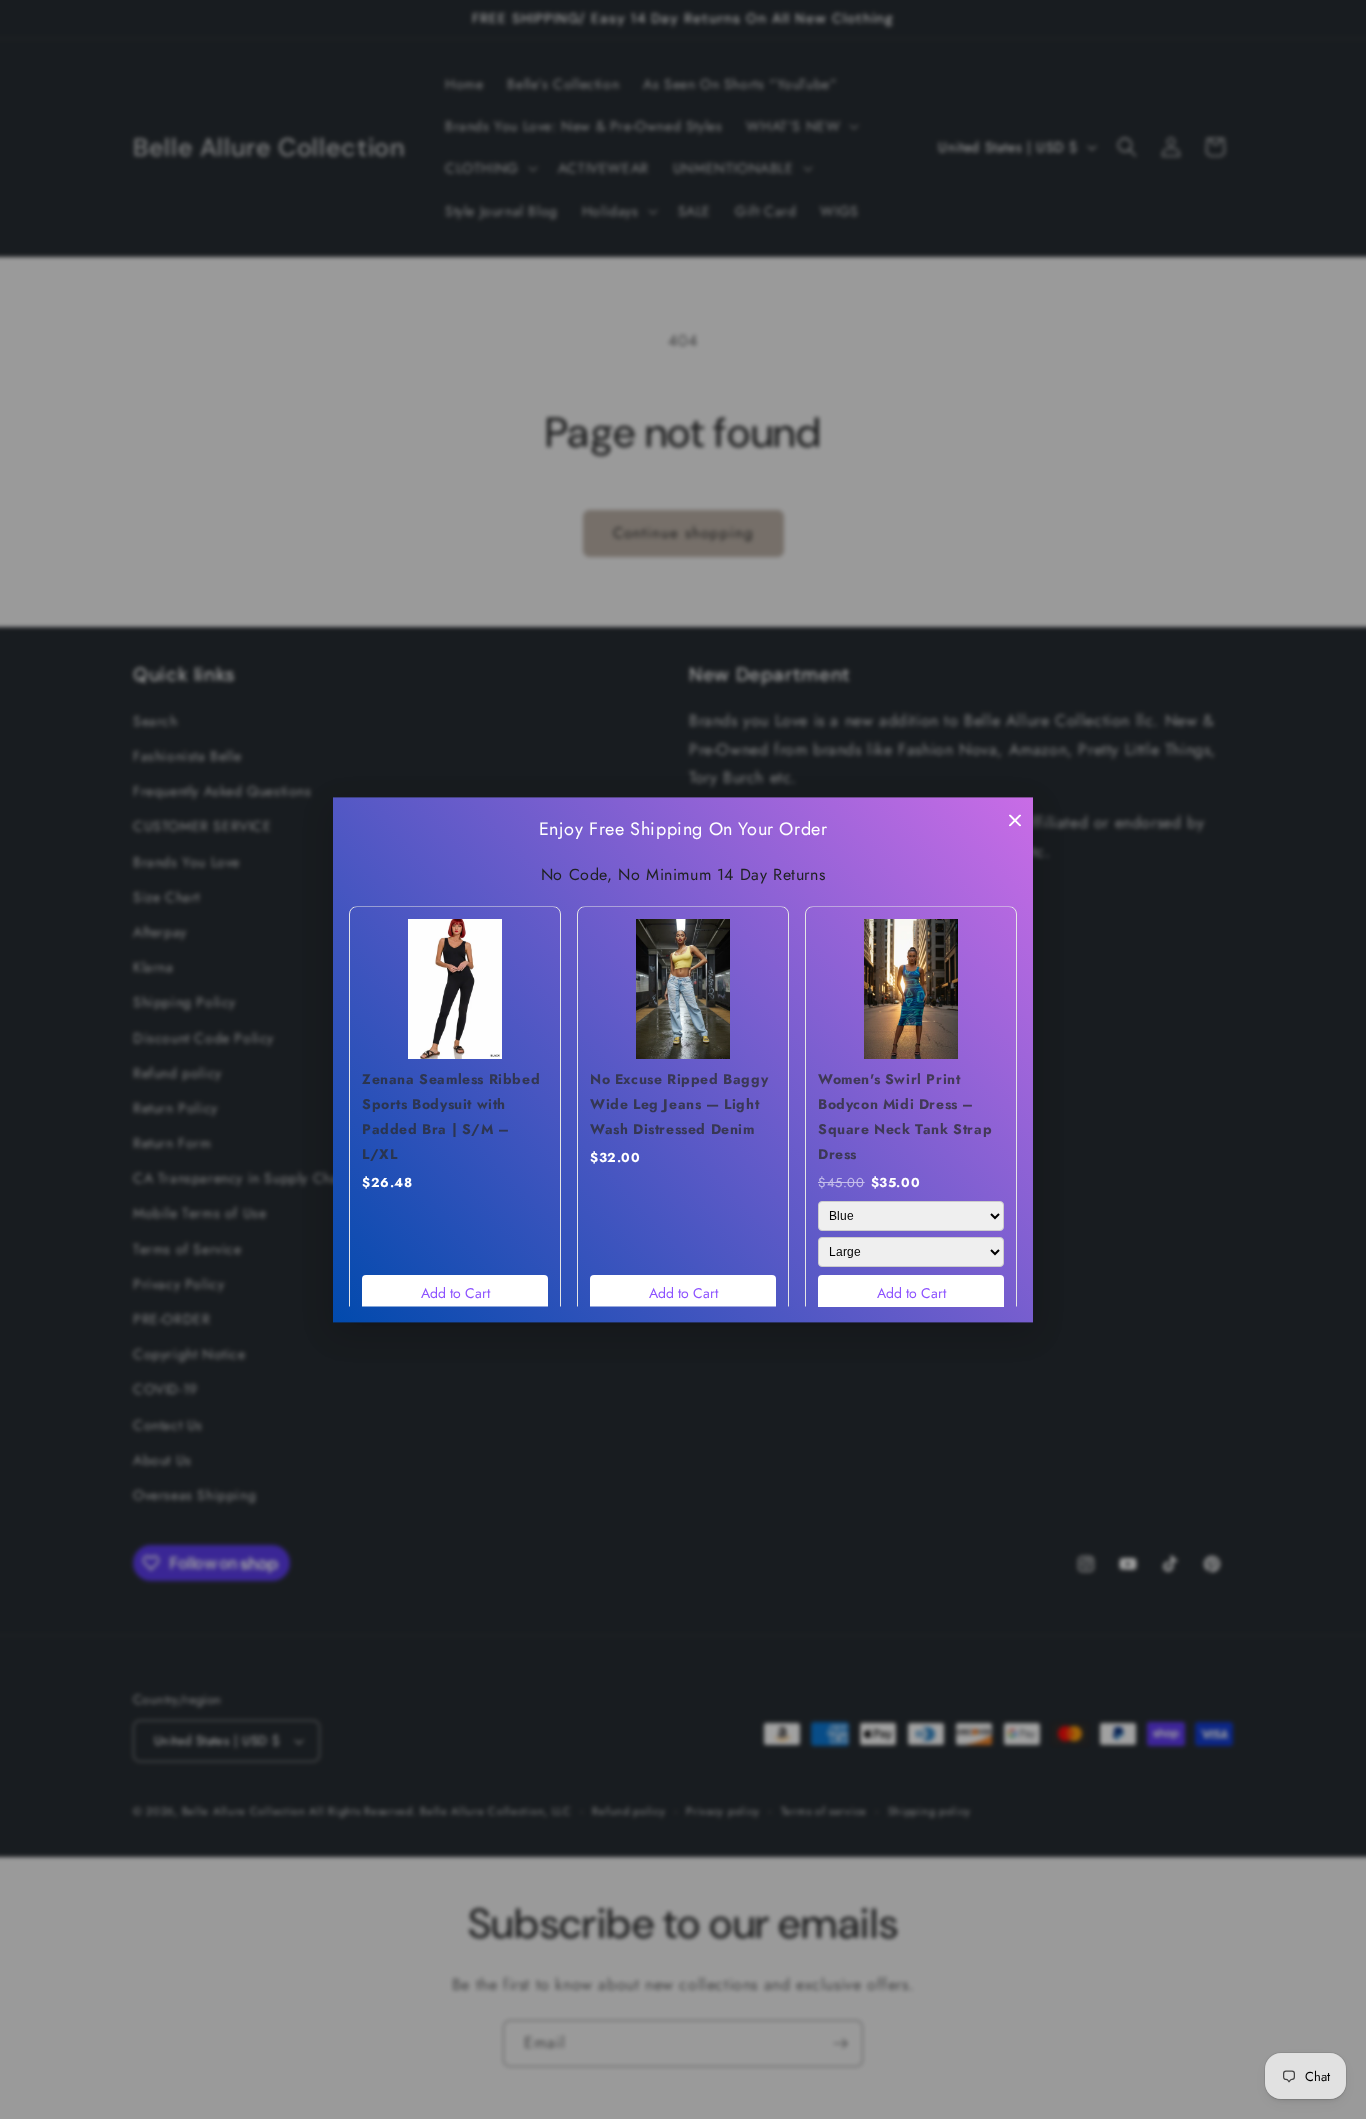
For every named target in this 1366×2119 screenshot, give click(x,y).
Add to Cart (455, 1293)
